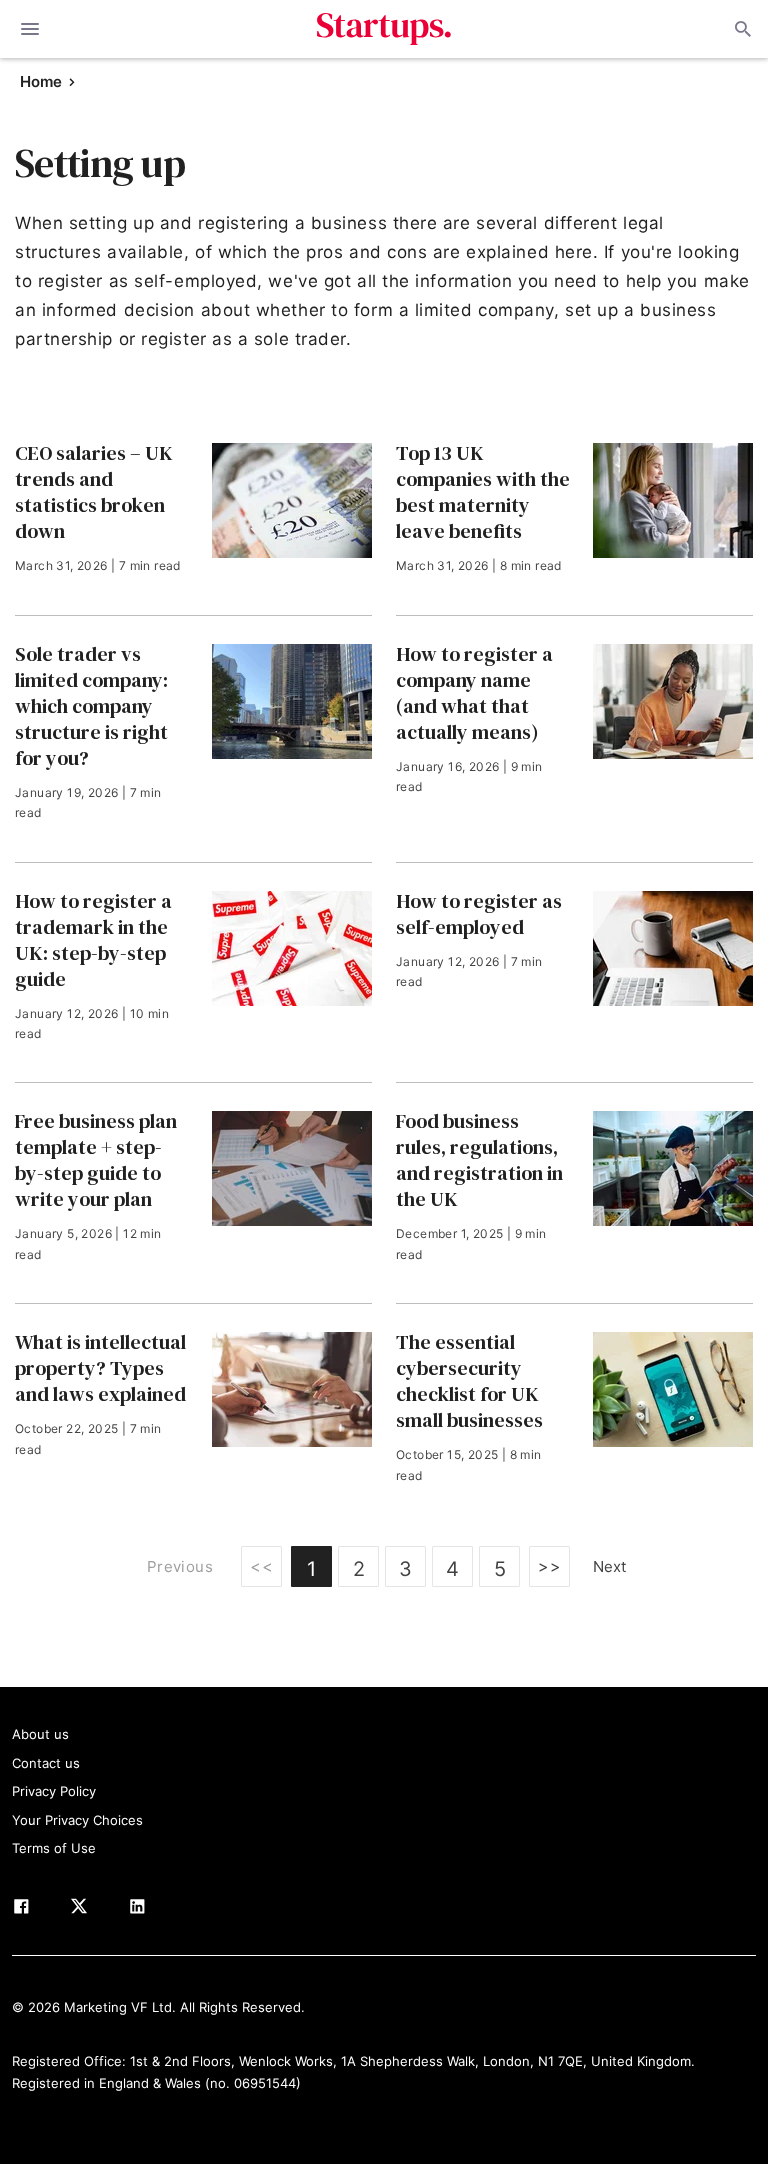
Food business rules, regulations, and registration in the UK (479, 1160)
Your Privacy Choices (77, 1820)
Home (41, 81)
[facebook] (21, 1910)
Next (609, 1566)
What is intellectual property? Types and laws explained (100, 1368)
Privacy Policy (54, 1791)
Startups (384, 29)
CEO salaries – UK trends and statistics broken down (94, 492)
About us (40, 1734)
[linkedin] (137, 1910)
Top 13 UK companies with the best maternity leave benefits (483, 492)
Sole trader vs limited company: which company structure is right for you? (91, 706)
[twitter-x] (79, 1910)
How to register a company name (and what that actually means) (474, 693)
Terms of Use (54, 1848)
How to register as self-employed (479, 914)
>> (549, 1566)
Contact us (46, 1763)
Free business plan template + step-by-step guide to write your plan (96, 1160)
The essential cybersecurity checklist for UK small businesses (469, 1381)
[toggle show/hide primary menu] (30, 29)
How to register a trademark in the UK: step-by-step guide (93, 940)
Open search (741, 29)
